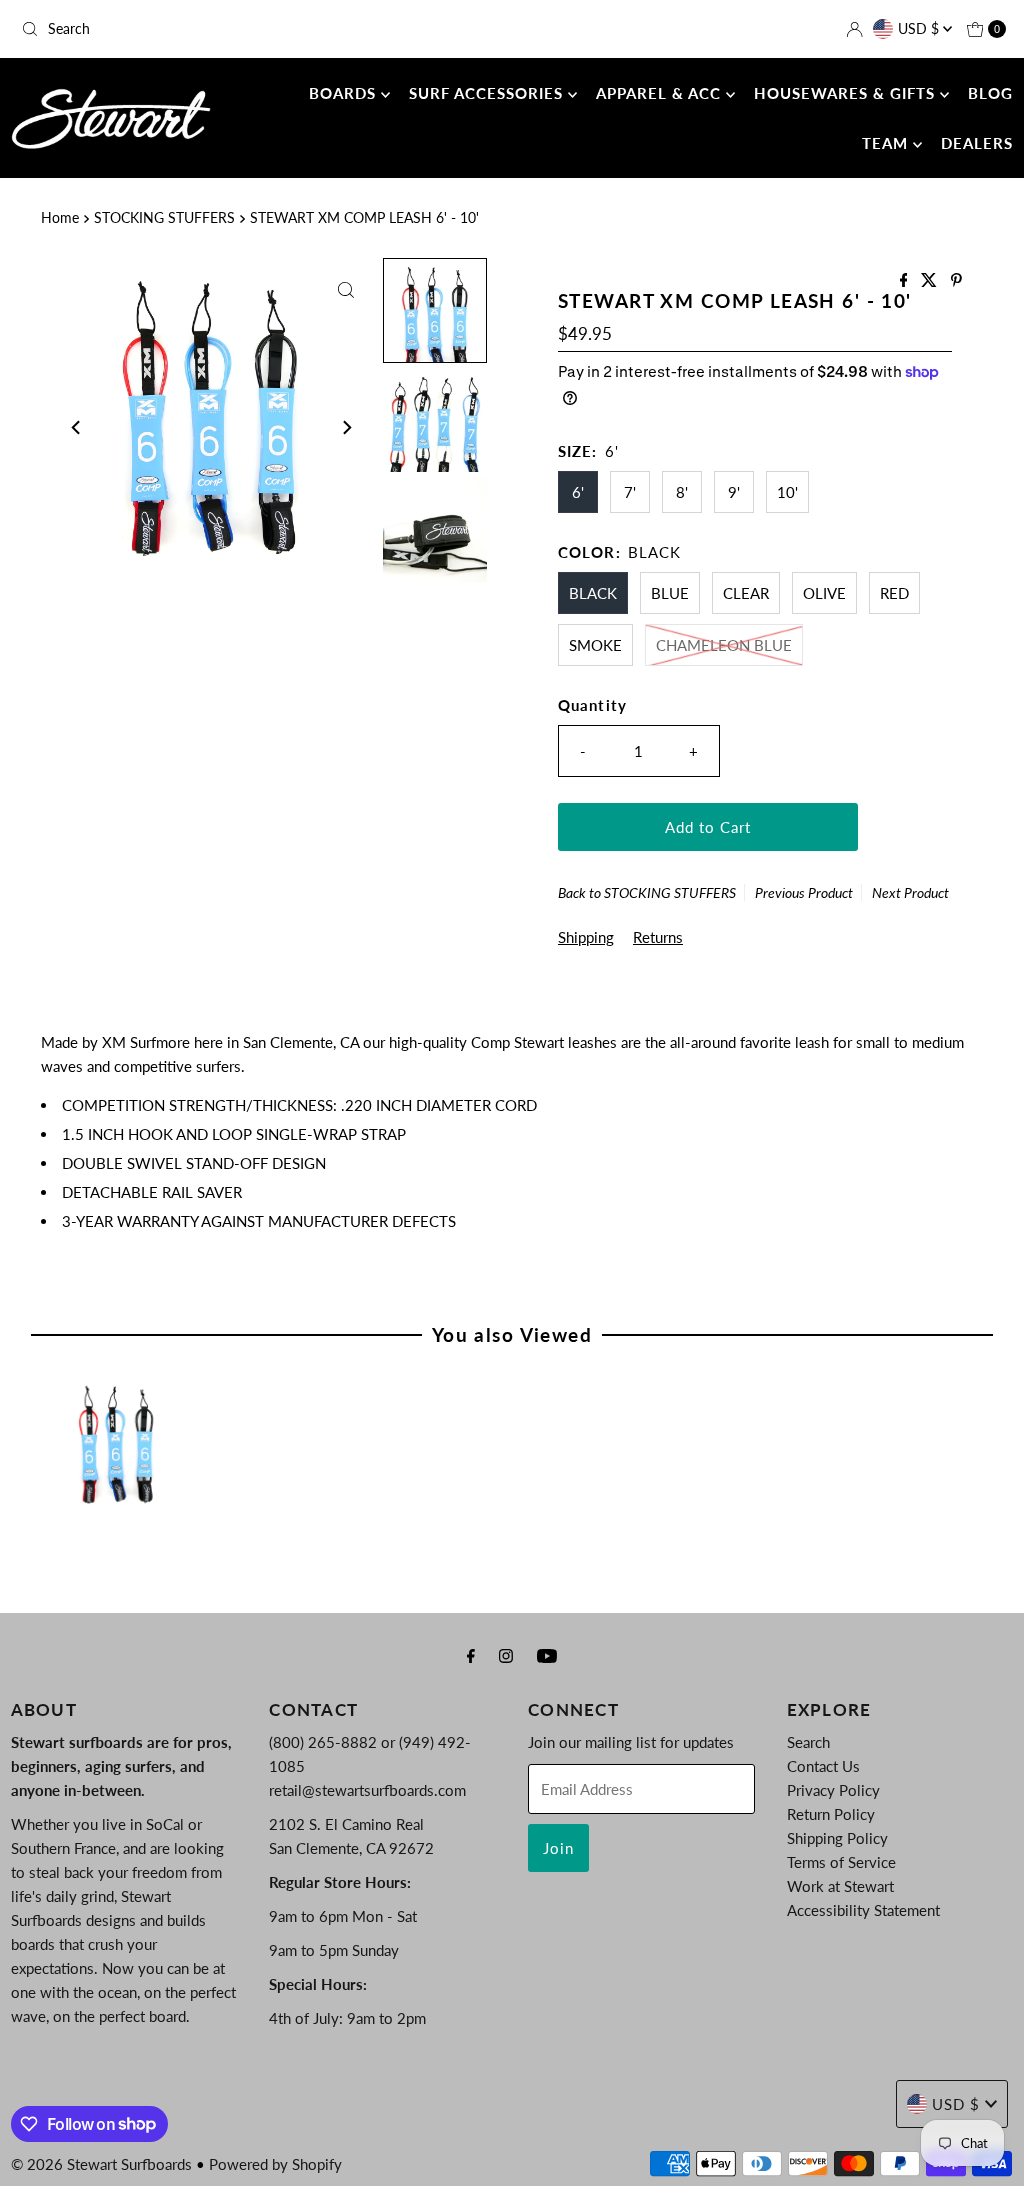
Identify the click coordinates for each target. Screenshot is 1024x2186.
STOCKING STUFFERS (164, 218)
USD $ (920, 28)
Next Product (910, 892)
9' (734, 492)
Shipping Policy (837, 1838)
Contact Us (823, 1766)
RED (894, 593)
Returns (658, 937)
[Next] (346, 428)
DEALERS (977, 143)
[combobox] (174, 29)
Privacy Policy (833, 1790)
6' (578, 492)
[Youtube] (547, 1655)
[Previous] (77, 428)
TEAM (887, 143)
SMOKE (595, 645)
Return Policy (831, 1814)
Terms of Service (841, 1862)
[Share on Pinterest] (956, 280)
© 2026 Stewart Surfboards (101, 2164)
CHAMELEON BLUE (724, 645)
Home (60, 218)
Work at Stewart (840, 1886)
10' (787, 492)
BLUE (670, 593)
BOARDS (345, 93)
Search (808, 1742)
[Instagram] (506, 1655)
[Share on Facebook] (906, 280)
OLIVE (824, 593)
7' (630, 492)
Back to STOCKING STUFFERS (647, 892)
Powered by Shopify (275, 2164)
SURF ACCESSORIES (488, 93)
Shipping (586, 937)
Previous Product (804, 892)
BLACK (593, 593)
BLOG (990, 93)
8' (682, 492)
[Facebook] (471, 1655)
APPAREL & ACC (661, 93)
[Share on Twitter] (931, 280)
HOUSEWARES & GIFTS (847, 93)
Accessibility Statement (863, 1910)
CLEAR (746, 593)
